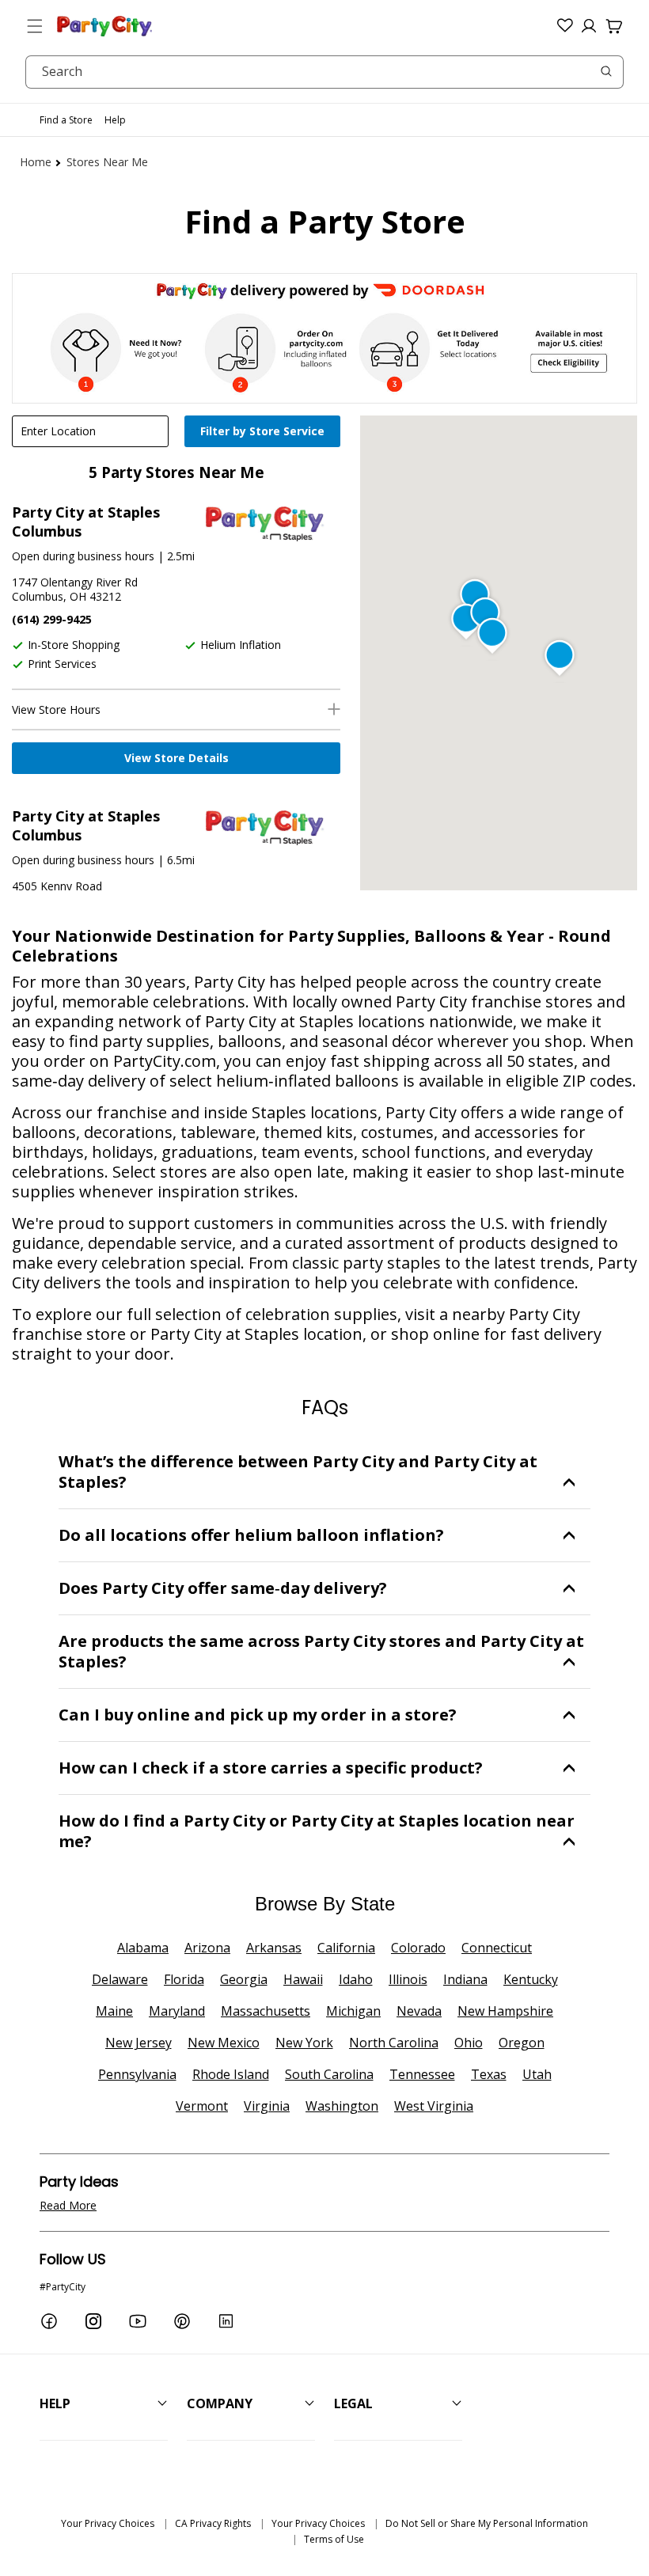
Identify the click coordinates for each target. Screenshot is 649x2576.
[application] (264, 433)
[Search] (606, 71)
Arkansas (274, 1948)
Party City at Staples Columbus (86, 522)
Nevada (419, 2011)
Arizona (207, 1948)
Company (220, 2403)
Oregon (522, 2043)
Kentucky (531, 1979)
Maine (114, 2011)
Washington (342, 2106)
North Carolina (394, 2043)
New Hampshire (505, 2011)
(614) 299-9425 (52, 619)
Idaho (356, 1979)
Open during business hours (83, 556)
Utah (537, 2074)
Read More (68, 2205)
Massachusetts (266, 2011)
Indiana (465, 1979)
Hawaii (303, 1979)
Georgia (244, 1979)
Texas (489, 2074)
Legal (353, 2403)
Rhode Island (231, 2074)
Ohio (469, 2043)
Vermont (202, 2106)
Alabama (143, 1948)
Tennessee (422, 2074)
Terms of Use (334, 2539)
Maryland (177, 2011)
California (346, 1948)
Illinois (408, 1979)
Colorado (418, 1948)
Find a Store (66, 120)
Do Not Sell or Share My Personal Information (487, 2523)
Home (36, 162)
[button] (35, 26)
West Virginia (434, 2106)
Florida (184, 1979)
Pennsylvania (137, 2074)
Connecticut (497, 1948)
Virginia (267, 2106)
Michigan (353, 2011)
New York (304, 2043)
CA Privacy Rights (213, 2523)
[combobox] (324, 72)
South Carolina (329, 2074)
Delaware (120, 1979)
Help (115, 120)
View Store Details (176, 758)
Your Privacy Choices (108, 2523)
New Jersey (139, 2043)
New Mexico (224, 2043)
